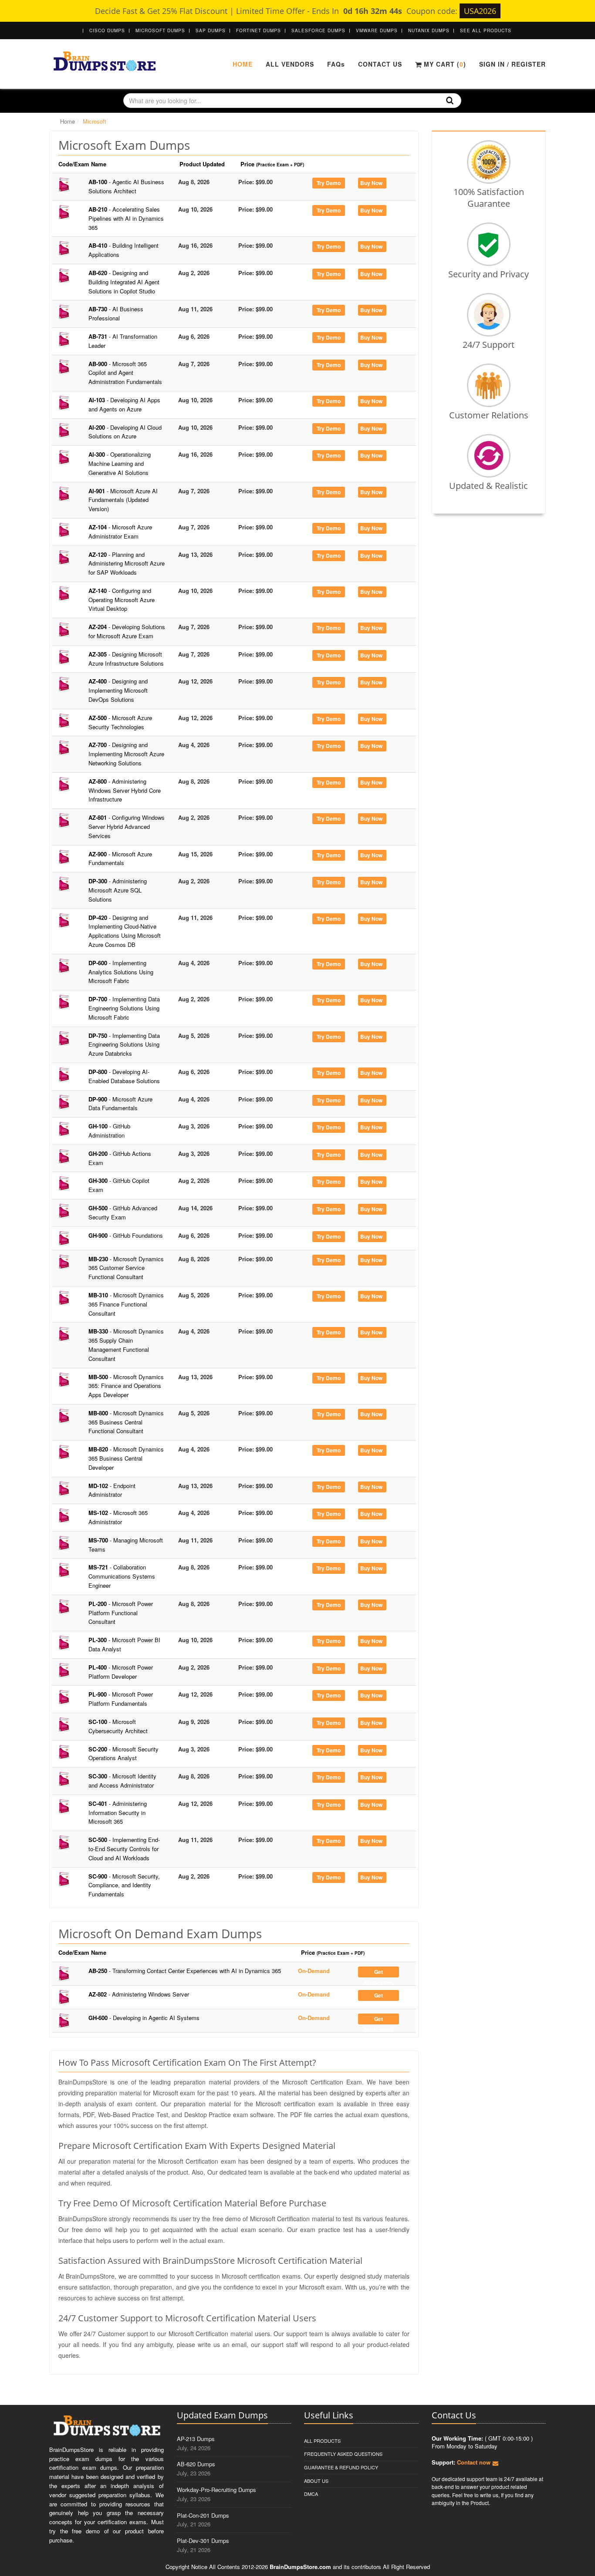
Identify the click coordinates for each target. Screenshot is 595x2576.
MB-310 (126, 1304)
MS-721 (122, 1576)
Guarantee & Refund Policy (341, 2467)
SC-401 (118, 1813)
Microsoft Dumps (160, 30)
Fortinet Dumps (259, 30)
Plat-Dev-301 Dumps (203, 2541)
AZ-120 (127, 564)
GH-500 (123, 1212)
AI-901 (123, 500)
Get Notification (378, 1973)
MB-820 (126, 1458)
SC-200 (123, 1754)
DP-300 (118, 890)
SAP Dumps (211, 30)
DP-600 (121, 972)
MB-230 (126, 1268)
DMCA (311, 2494)
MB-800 (126, 1422)
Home (243, 64)
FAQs (336, 64)
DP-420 (125, 931)
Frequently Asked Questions (343, 2454)
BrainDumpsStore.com (300, 2567)
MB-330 (126, 1345)
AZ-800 (125, 790)
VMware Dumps (377, 30)
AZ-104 (120, 532)
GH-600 (144, 2018)
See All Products (486, 30)
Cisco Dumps (107, 30)
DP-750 (124, 1045)
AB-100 (126, 186)
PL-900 (121, 1699)
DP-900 (120, 1104)
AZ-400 (118, 690)
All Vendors (290, 64)
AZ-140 (122, 600)
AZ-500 (120, 722)
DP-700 (124, 1008)
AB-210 (126, 218)
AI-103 (124, 404)
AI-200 (125, 432)
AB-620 (124, 282)
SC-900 (124, 1885)
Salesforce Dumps (318, 30)
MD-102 (112, 1490)
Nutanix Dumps (429, 30)
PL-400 (121, 1672)
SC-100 (118, 1726)
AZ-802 (139, 1994)
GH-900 (126, 1235)
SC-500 (124, 1849)
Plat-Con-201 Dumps (203, 2515)
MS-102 (118, 1517)
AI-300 (120, 463)
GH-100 (109, 1131)
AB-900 (125, 373)
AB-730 (116, 313)
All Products (322, 2441)
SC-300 (122, 1781)
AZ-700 (126, 754)
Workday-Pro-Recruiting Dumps (216, 2490)
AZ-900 (120, 859)
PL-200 (121, 1613)
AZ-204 (127, 631)
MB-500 (126, 1386)
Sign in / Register (512, 64)
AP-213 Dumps (196, 2439)
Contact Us (380, 64)
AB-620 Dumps (196, 2464)
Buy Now (371, 183)
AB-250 (185, 1971)
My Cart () (444, 64)
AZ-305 (126, 659)
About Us (316, 2481)
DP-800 (124, 1076)
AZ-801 (127, 827)
